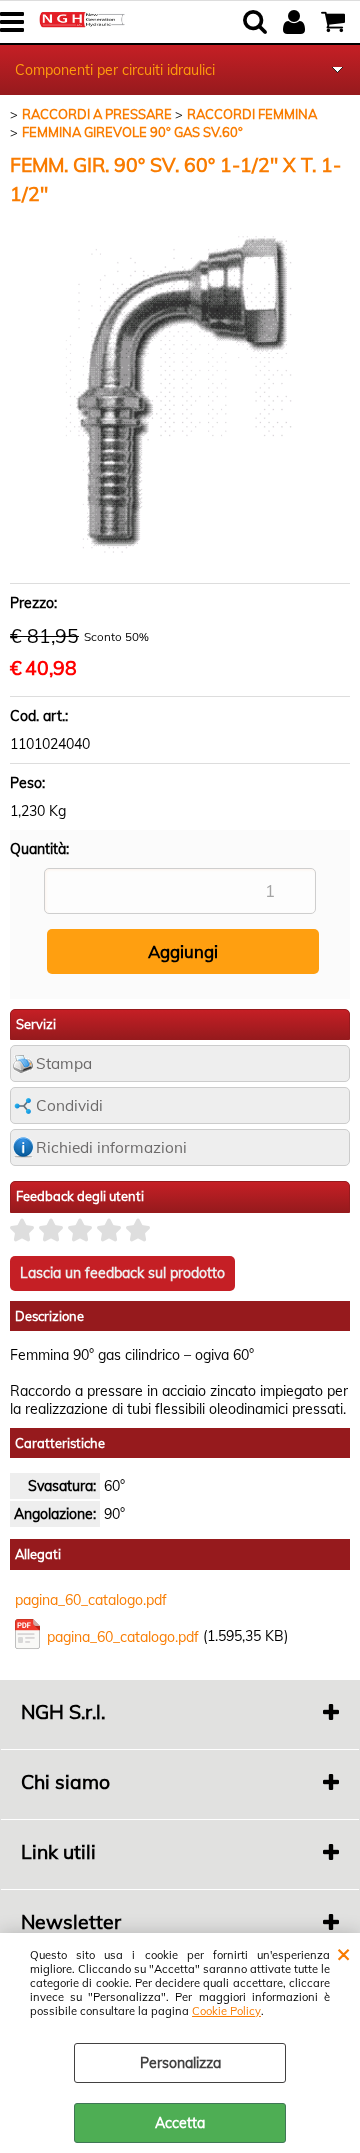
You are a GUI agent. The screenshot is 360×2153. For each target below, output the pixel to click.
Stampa (64, 1063)
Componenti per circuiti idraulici (115, 70)
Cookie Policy (226, 2011)
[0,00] (335, 22)
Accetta (180, 2123)
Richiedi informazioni (111, 1147)
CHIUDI (343, 1953)
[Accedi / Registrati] (296, 22)
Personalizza (180, 2063)
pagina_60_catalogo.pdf (91, 1600)
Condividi (69, 1105)
